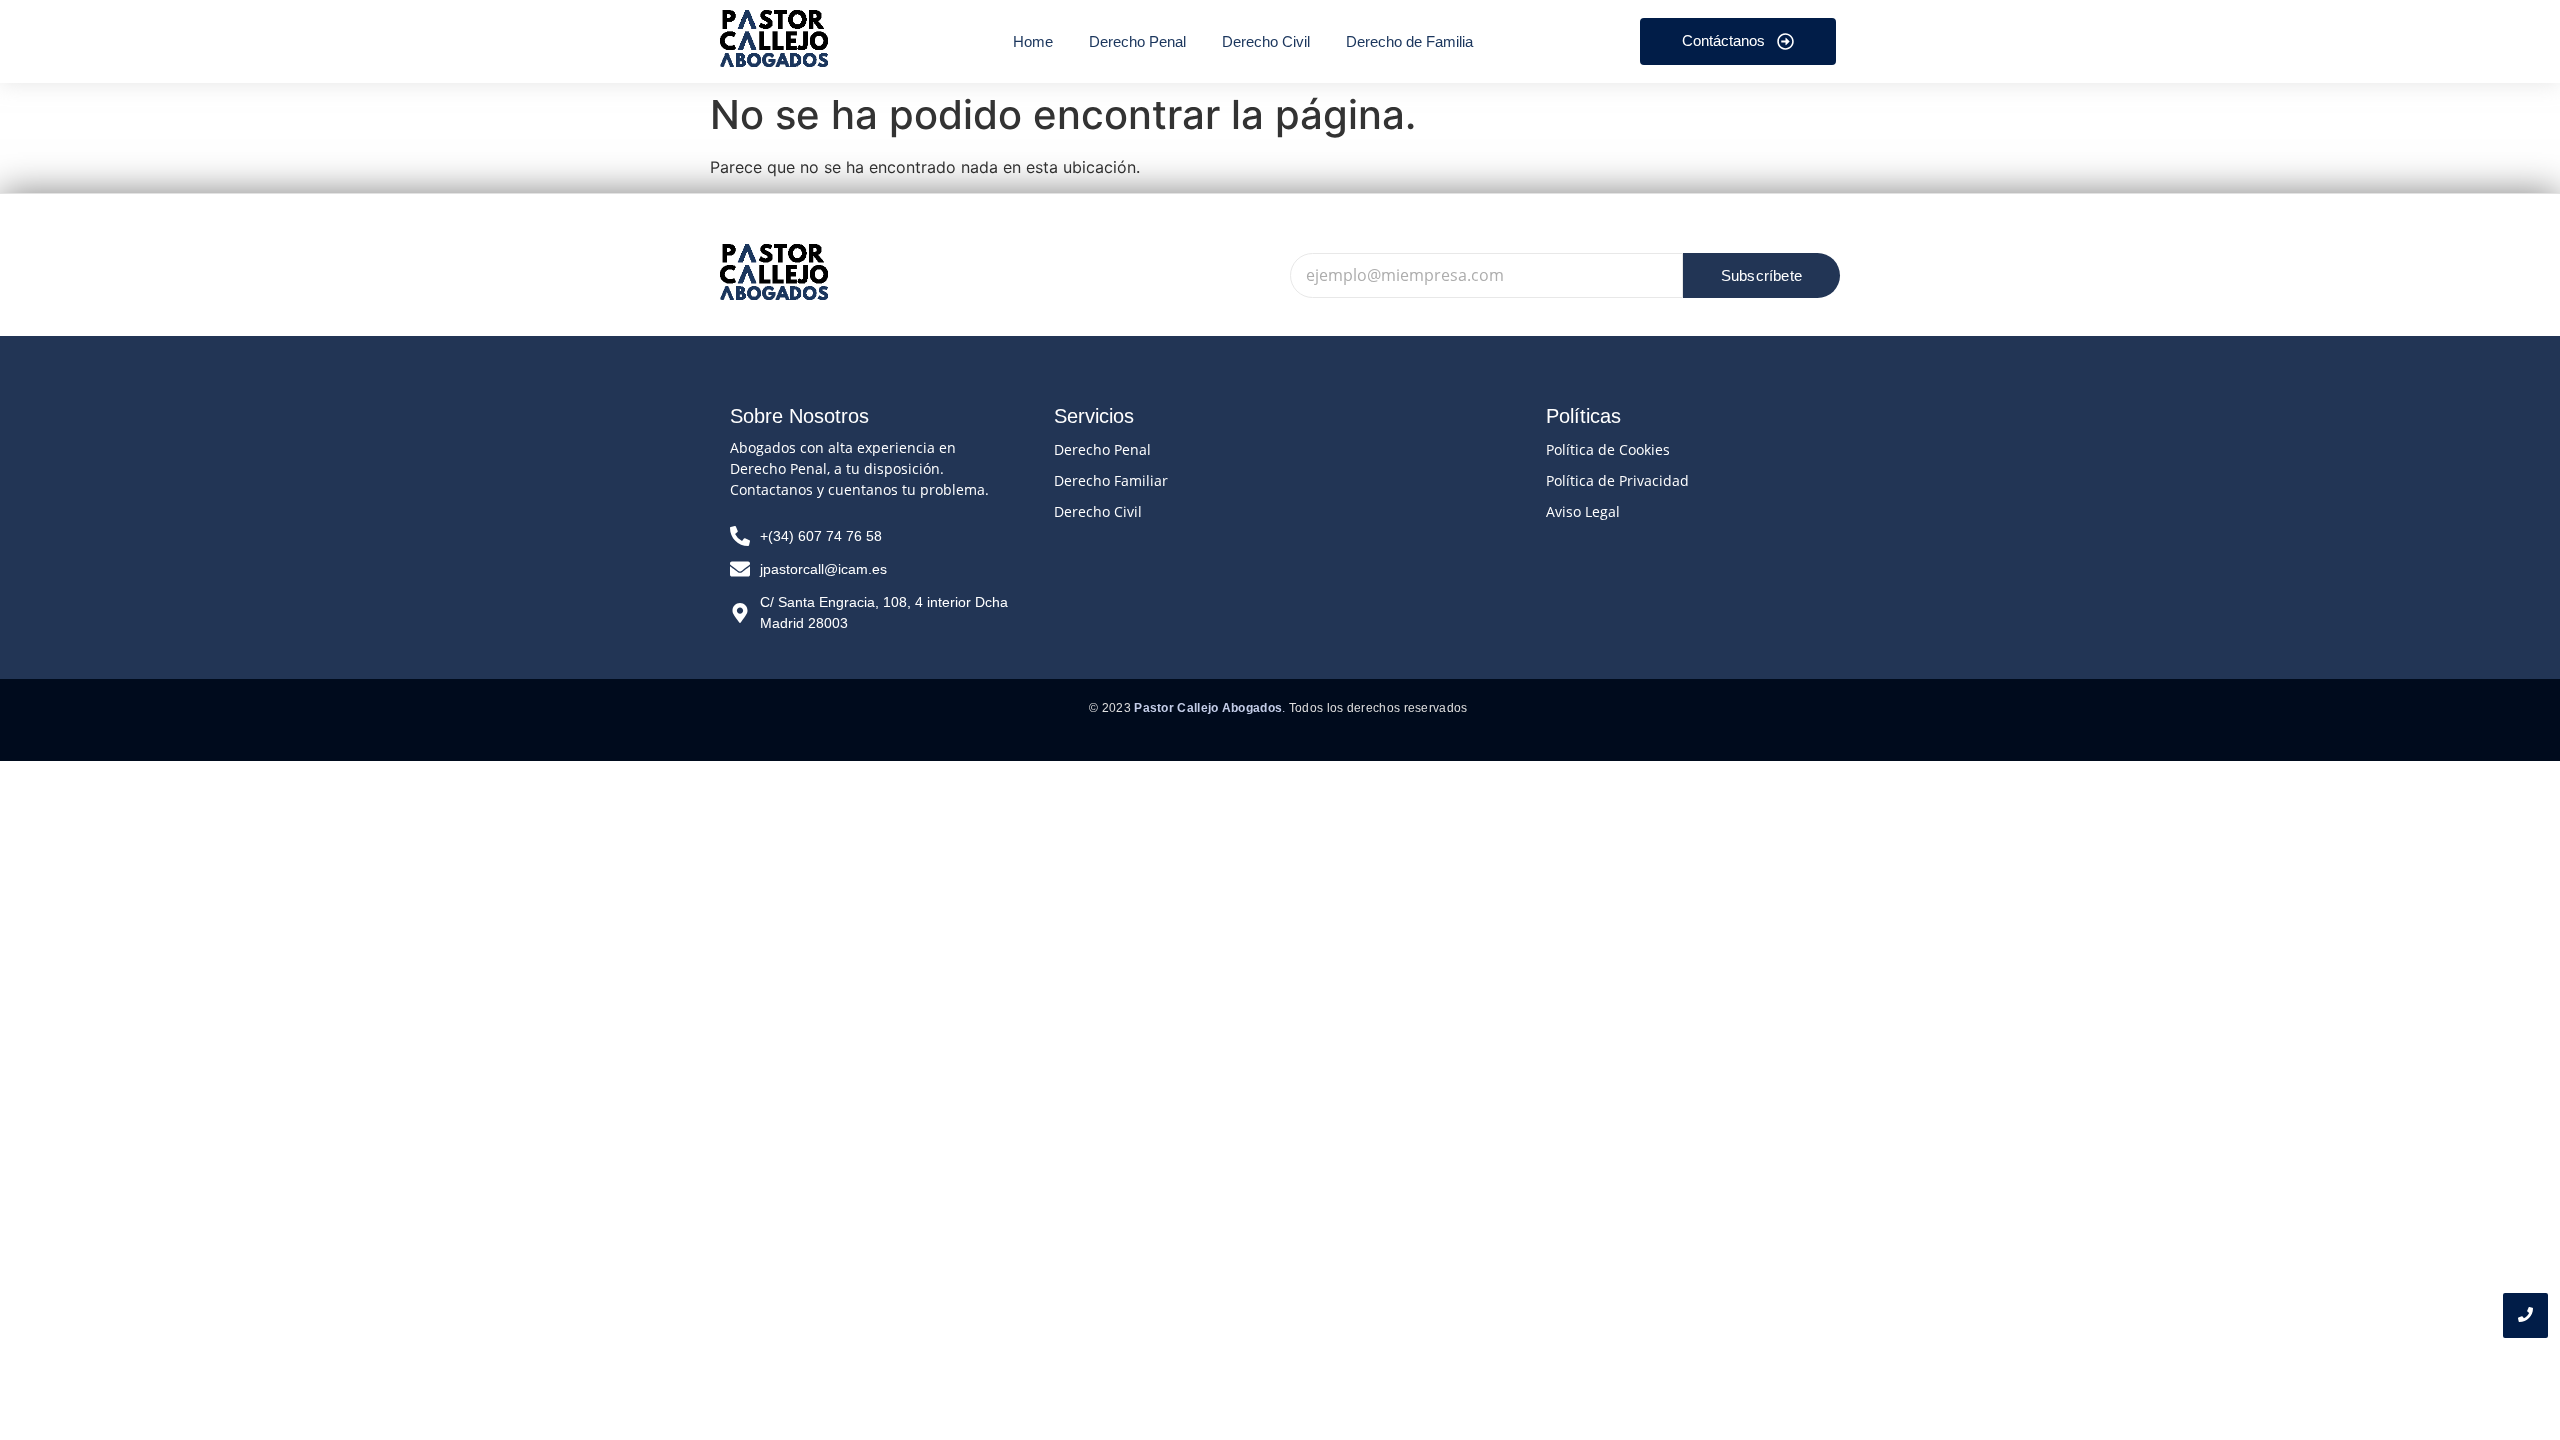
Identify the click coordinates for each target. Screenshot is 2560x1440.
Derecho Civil (1098, 511)
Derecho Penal (1102, 449)
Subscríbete (1761, 275)
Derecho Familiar (1111, 480)
